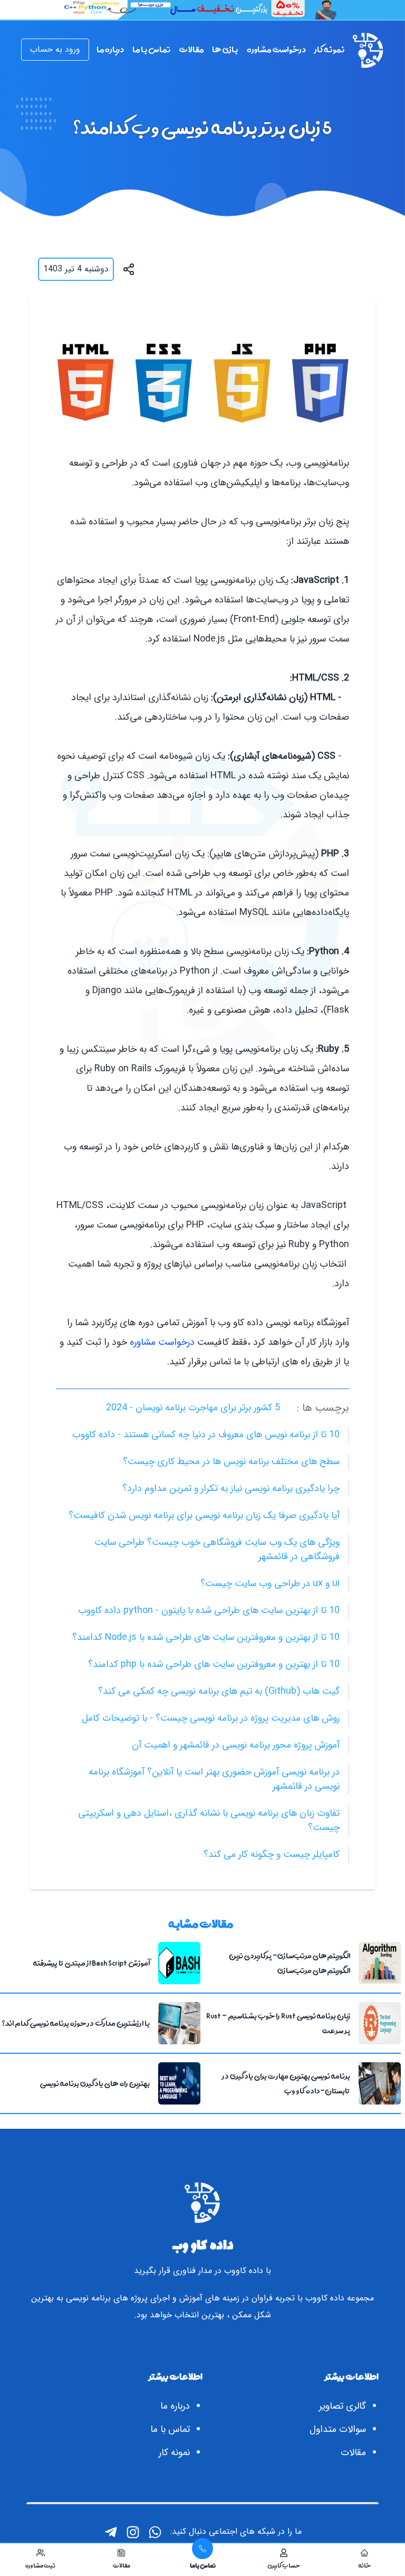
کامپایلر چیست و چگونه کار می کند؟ (272, 1854)
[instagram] (133, 2532)
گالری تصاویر (343, 2406)
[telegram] (111, 2532)
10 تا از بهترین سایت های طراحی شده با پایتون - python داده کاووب (209, 1610)
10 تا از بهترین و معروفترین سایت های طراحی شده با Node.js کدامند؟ (206, 1637)
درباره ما (175, 2406)
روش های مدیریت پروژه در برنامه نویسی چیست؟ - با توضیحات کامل (211, 1718)
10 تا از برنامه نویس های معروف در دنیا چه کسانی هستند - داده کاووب (206, 1435)
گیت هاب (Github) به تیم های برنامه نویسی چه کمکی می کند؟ (219, 1691)
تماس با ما (170, 2429)
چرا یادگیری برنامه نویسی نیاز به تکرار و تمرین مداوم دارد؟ (231, 1488)
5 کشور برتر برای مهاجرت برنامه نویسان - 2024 (193, 1408)
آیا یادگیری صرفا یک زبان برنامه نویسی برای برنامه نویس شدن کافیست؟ (204, 1515)
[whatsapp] (155, 2532)
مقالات (353, 2452)
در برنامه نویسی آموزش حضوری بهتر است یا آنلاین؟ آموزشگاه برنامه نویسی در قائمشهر (214, 1779)
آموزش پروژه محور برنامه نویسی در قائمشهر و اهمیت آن (236, 1745)
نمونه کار (174, 2452)
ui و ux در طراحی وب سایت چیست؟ (270, 1583)
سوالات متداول (338, 2429)
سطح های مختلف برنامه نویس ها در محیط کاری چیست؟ (231, 1461)
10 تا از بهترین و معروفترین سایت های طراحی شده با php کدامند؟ (214, 1664)
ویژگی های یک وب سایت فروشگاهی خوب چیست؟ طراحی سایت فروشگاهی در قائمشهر (217, 1549)
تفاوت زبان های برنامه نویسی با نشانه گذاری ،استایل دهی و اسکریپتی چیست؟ (209, 1820)
